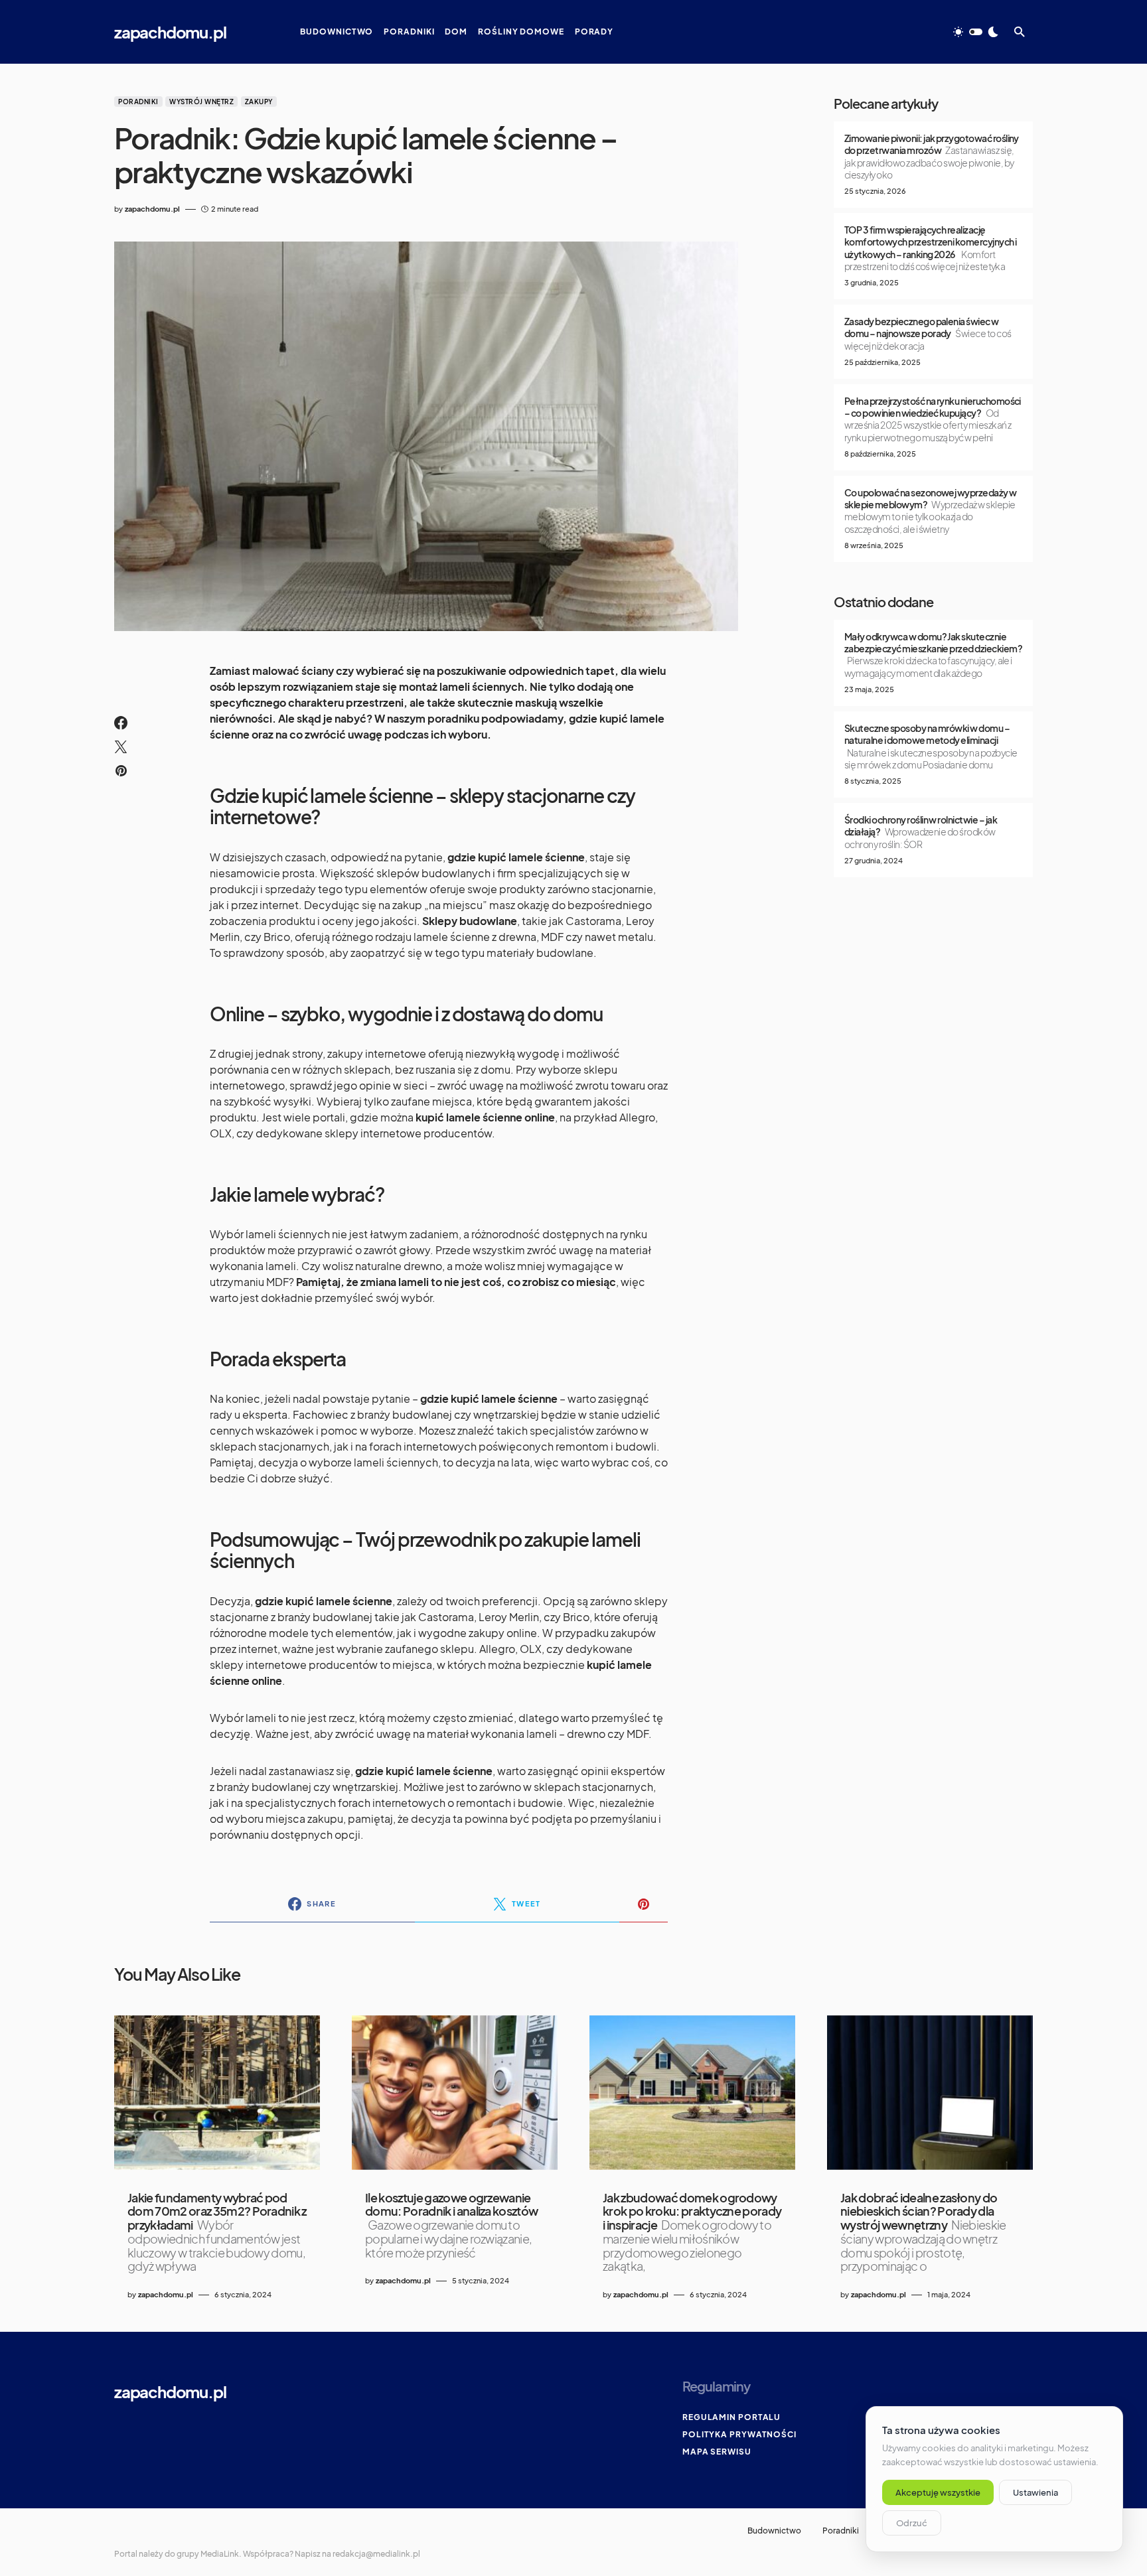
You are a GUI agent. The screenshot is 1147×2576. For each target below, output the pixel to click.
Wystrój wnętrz (201, 102)
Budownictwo (774, 2531)
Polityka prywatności (739, 2434)
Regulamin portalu (731, 2417)
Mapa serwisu (717, 2452)
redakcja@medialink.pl (376, 2554)
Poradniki (138, 102)
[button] (976, 32)
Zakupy (259, 102)
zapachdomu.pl (170, 32)
